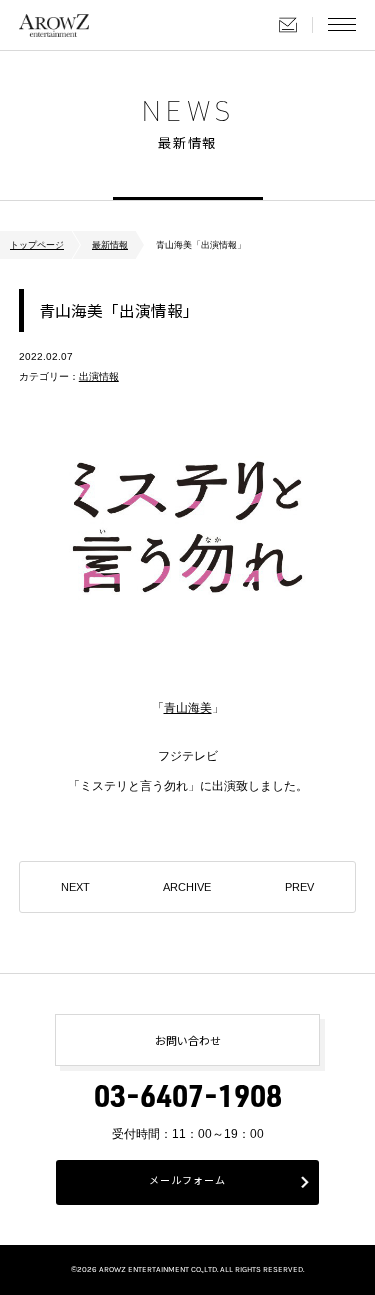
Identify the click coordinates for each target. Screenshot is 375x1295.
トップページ (37, 245)
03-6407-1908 (188, 1101)
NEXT (75, 887)
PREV (299, 887)
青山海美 (188, 708)
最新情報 (110, 245)
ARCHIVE (187, 887)
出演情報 (99, 376)
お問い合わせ (288, 25)
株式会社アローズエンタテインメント (54, 25)
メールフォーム (187, 1182)
